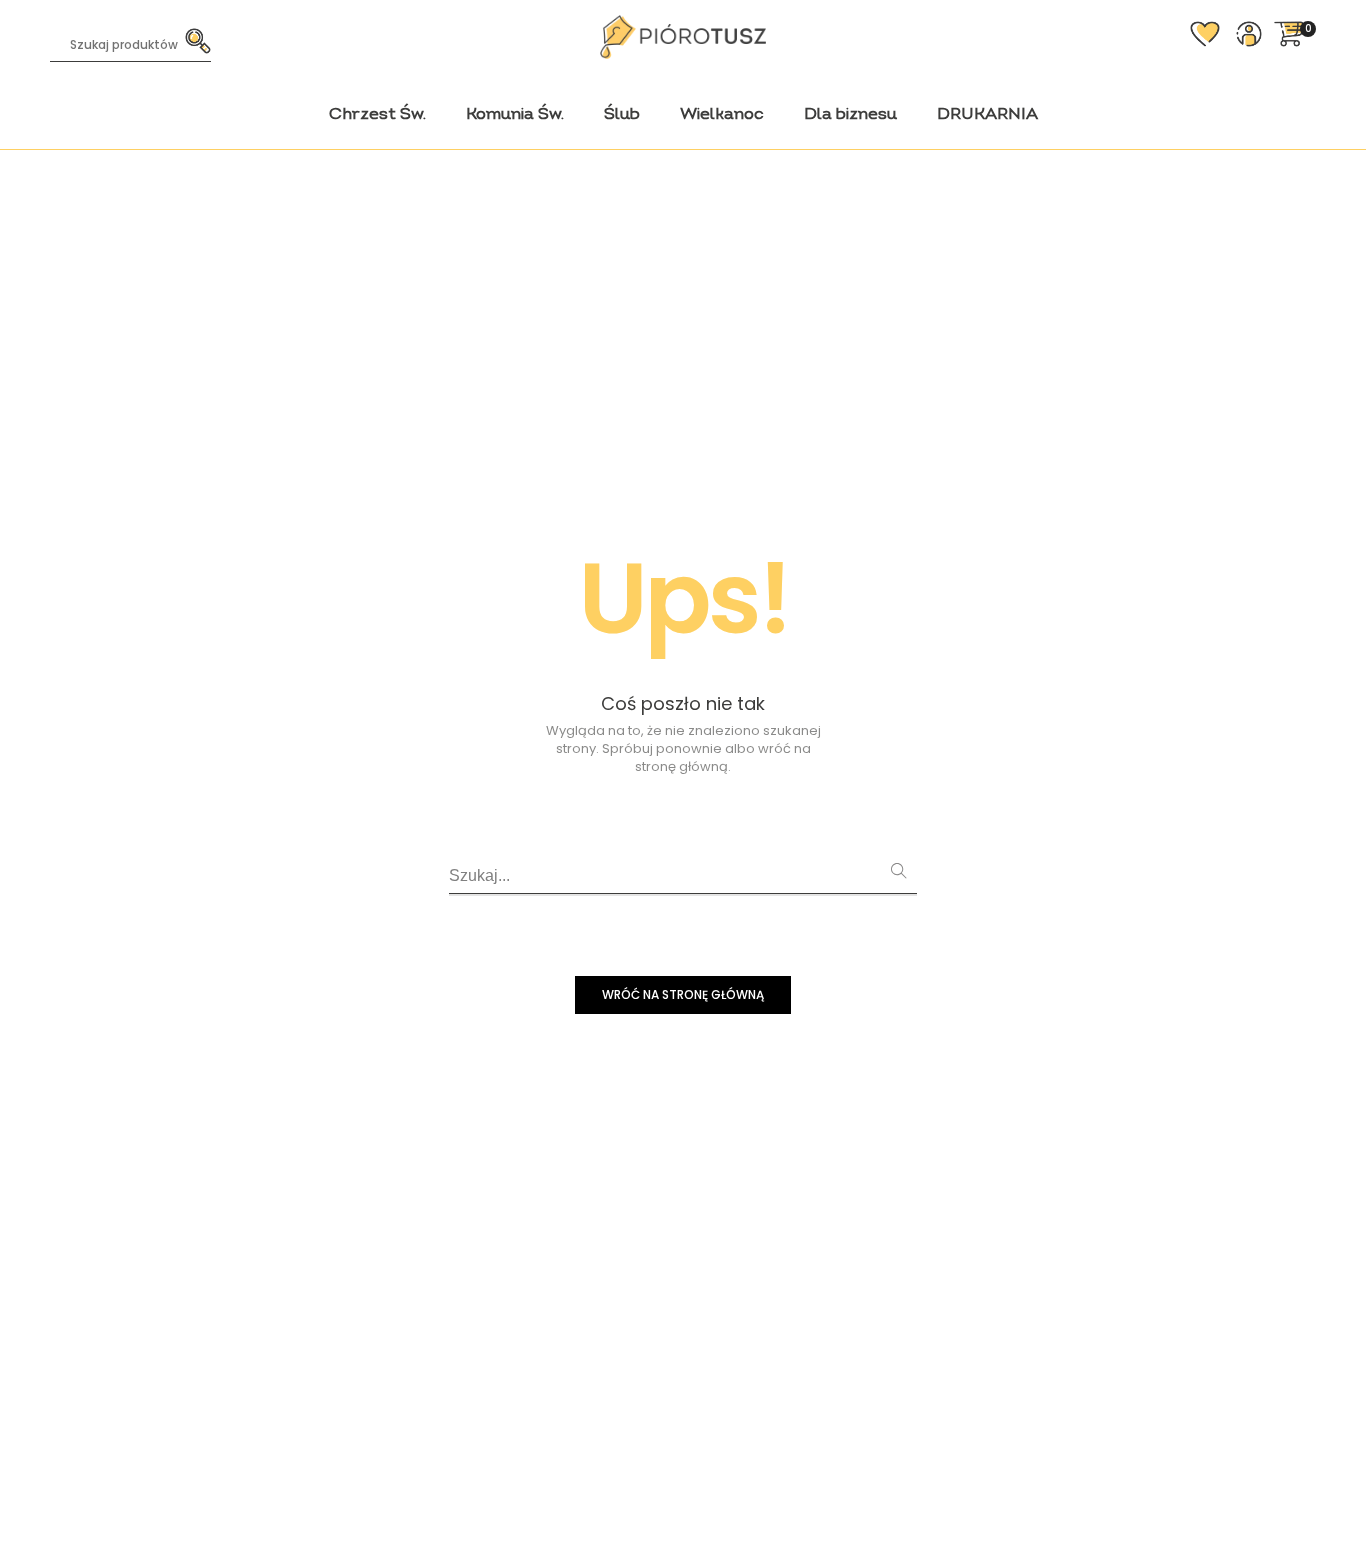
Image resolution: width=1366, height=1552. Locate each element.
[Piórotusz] (683, 51)
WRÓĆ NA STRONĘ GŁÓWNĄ (683, 994)
